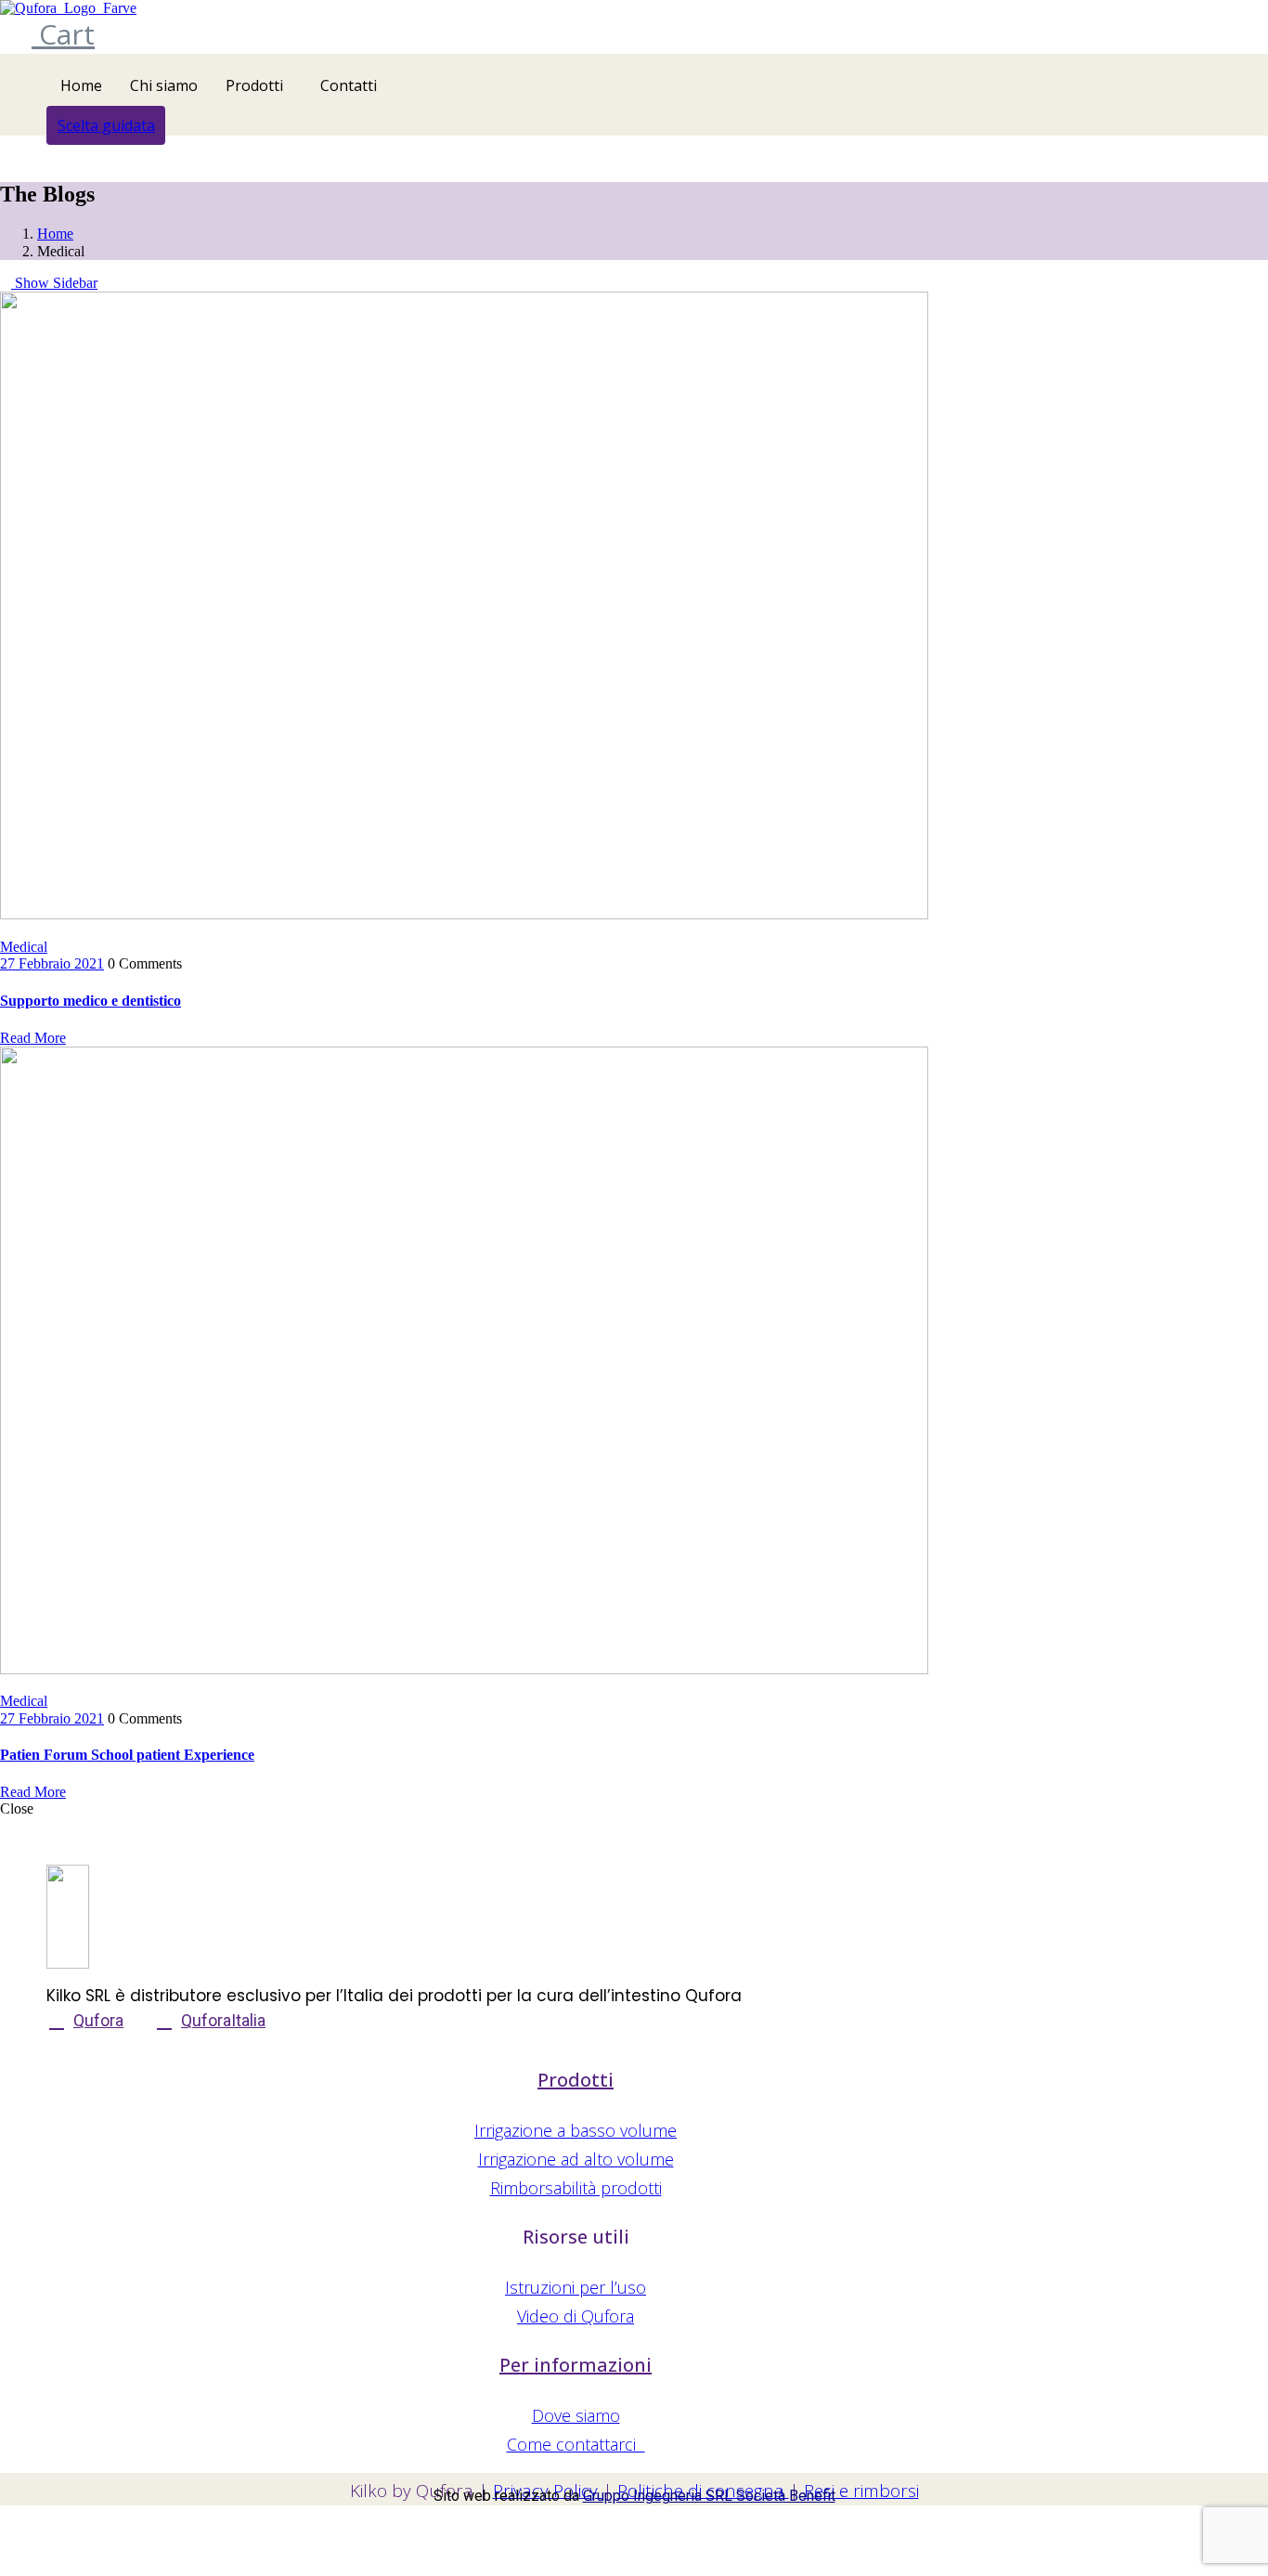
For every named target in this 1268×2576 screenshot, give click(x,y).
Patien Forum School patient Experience (127, 1755)
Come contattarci (576, 2444)
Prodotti (254, 85)
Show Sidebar (54, 283)
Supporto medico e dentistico (91, 1001)
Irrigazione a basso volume (576, 2130)
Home (81, 85)
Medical (24, 947)
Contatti (349, 85)
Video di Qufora (576, 2316)
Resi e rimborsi (861, 2491)
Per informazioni (576, 2365)
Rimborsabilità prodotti (576, 2188)
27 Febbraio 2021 (52, 963)
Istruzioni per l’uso (576, 2287)
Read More (33, 1038)
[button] (106, 125)
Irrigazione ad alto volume (576, 2159)
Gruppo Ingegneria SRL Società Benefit (709, 2496)
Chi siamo (164, 85)
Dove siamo (576, 2415)
